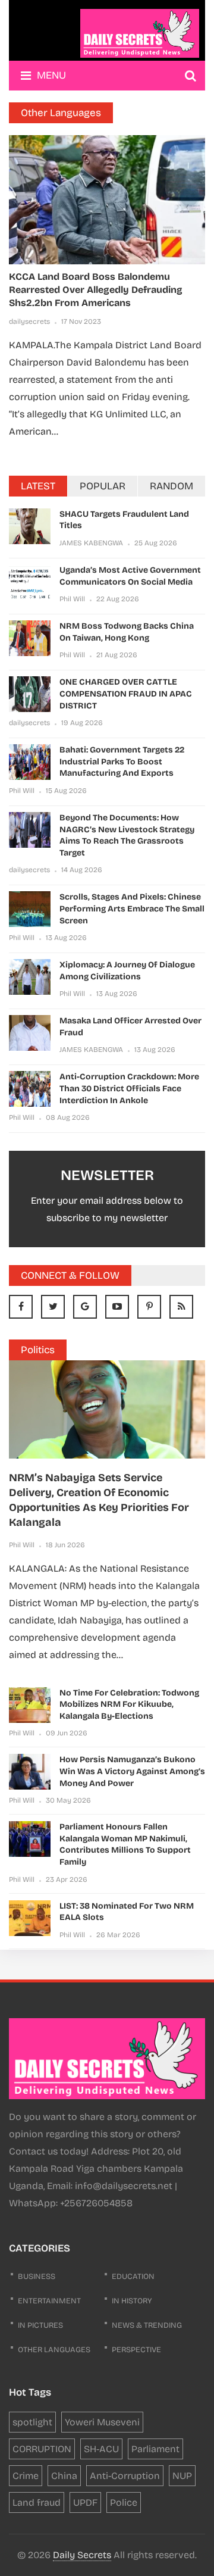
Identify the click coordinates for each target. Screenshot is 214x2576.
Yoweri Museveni (102, 2422)
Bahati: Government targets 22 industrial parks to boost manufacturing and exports (122, 761)
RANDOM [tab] (171, 486)
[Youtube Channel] (117, 1307)
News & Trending (147, 2325)
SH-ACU (101, 2449)
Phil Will (72, 599)
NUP (182, 2476)
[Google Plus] (85, 1307)
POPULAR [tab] (103, 486)
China (64, 2476)
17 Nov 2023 (81, 321)
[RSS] (181, 1307)
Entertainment (49, 2301)
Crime (26, 2476)
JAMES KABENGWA (91, 543)
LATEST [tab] (38, 486)
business (37, 2277)
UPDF (85, 2502)
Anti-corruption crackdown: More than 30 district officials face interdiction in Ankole (129, 1088)
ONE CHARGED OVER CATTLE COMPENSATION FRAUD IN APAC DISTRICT (126, 694)
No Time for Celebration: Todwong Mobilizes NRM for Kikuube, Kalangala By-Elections (129, 1704)
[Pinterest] (149, 1307)
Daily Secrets (82, 2555)
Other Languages (54, 2350)
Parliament (155, 2449)
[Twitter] (53, 1307)
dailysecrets (29, 321)
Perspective (136, 2350)
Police (124, 2502)
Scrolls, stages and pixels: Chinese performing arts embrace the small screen (132, 908)
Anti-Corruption (125, 2476)
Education (133, 2277)
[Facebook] (21, 1307)
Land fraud (37, 2502)
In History (132, 2301)
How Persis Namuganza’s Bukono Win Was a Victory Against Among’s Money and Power (132, 1771)
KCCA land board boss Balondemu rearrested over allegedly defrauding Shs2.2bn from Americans (96, 290)
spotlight (32, 2422)
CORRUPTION (42, 2449)
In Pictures (40, 2325)
